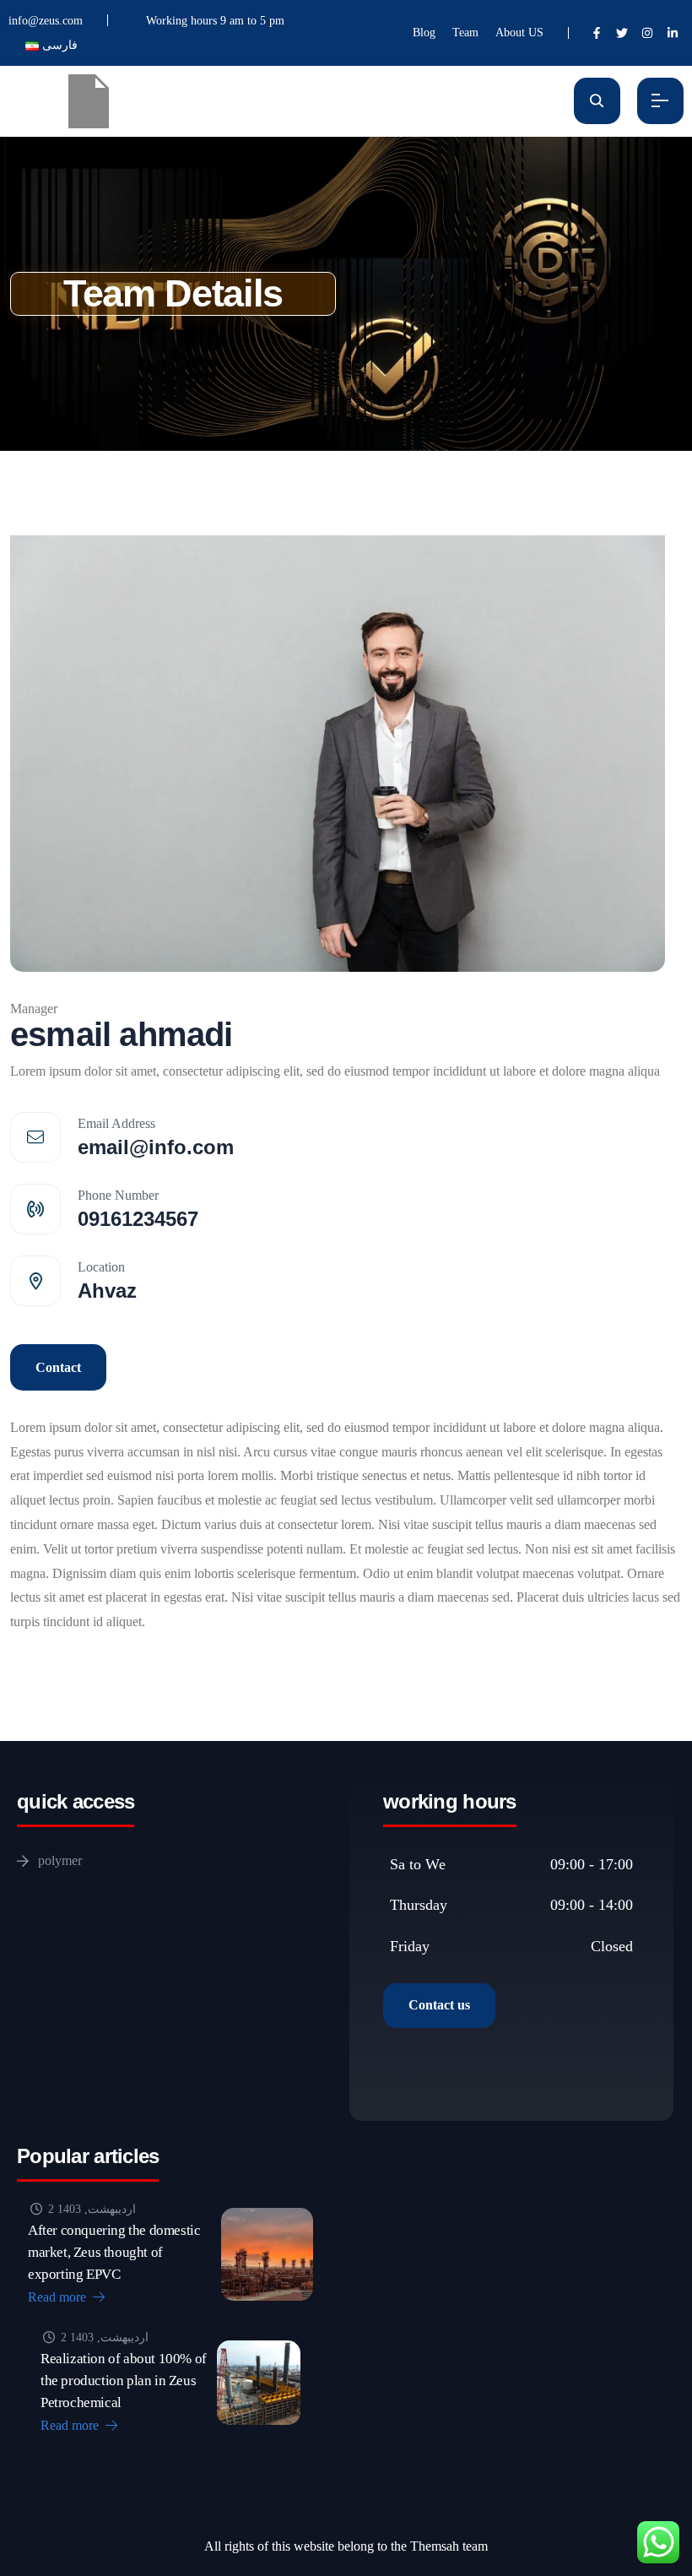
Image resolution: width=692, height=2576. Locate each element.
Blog (424, 33)
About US (519, 33)
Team (465, 33)
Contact (58, 1367)
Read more (59, 2297)
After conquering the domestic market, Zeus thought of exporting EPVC (114, 2252)
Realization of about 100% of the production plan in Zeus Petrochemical (124, 2381)
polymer (60, 1860)
